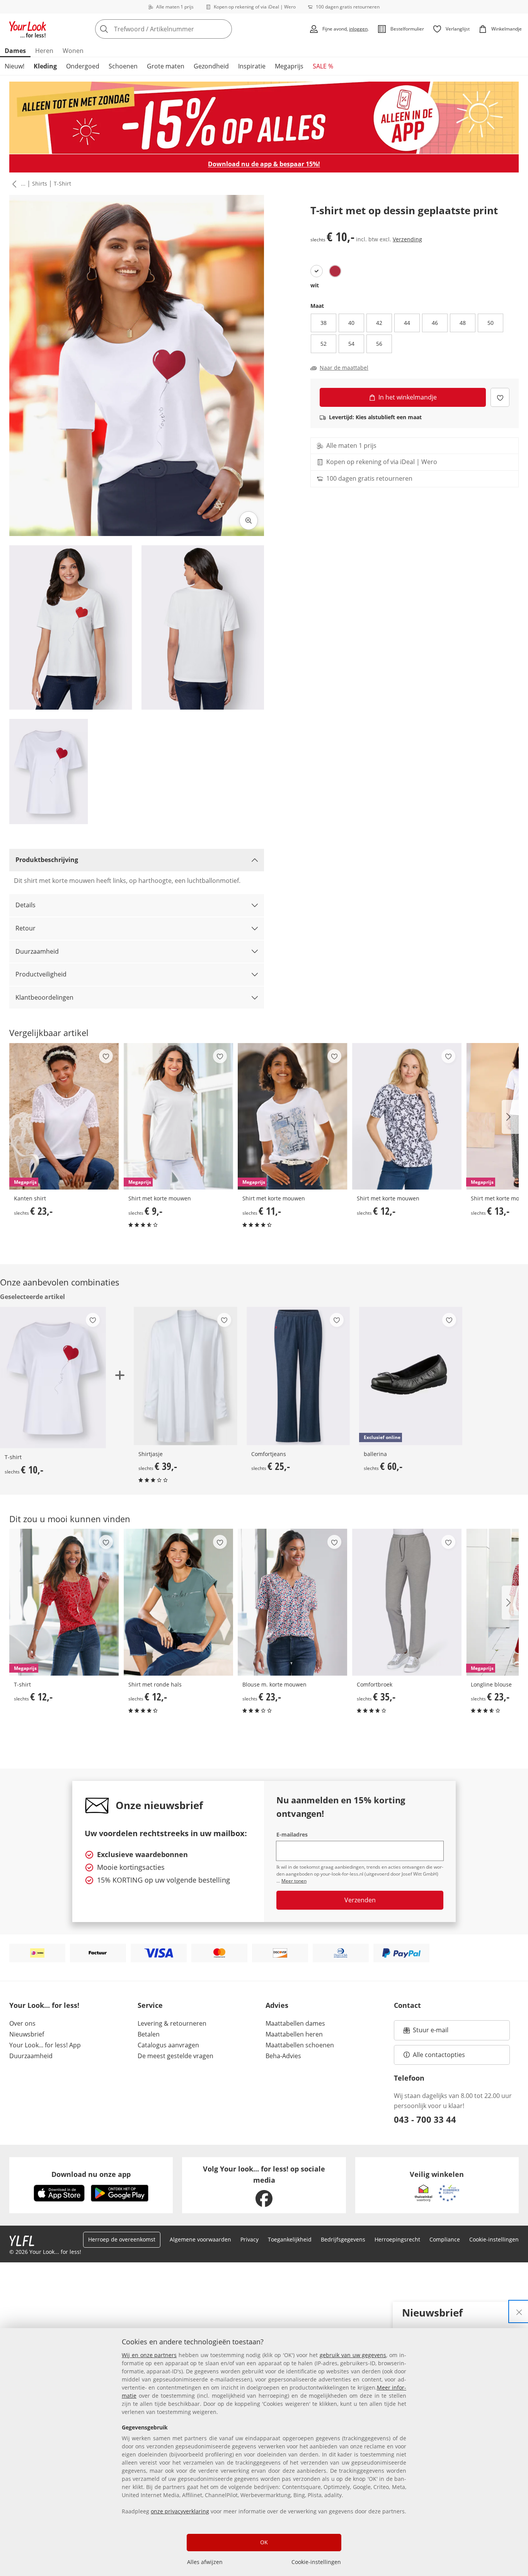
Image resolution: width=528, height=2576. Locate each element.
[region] (264, 2452)
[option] (317, 271)
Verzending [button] (407, 239)
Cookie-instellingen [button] (494, 2239)
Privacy (250, 2239)
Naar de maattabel (344, 368)
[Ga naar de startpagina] (28, 29)
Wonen (73, 51)
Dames (15, 51)
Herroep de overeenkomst (122, 2239)
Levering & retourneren (172, 2023)
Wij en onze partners (149, 2355)
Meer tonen (294, 1881)
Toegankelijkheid (290, 2239)
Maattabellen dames (295, 2023)
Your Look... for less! (44, 2005)
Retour (26, 928)
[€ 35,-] (407, 1602)
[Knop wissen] (224, 29)
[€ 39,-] (185, 1376)
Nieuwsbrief (27, 2034)
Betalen (149, 2034)
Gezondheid (211, 66)
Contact (407, 2005)
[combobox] (181, 29)
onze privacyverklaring (180, 2511)
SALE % (323, 66)
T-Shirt (62, 184)
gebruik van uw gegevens (353, 2355)
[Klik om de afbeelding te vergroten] (249, 521)
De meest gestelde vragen (175, 2056)
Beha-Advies (283, 2056)
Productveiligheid (41, 974)
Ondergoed (83, 66)
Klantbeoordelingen (44, 997)
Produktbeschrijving (47, 860)
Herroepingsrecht (397, 2239)
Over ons (22, 2023)
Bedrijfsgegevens (343, 2239)
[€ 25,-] (298, 1376)
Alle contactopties (439, 2055)
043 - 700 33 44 (425, 2119)
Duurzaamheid (37, 951)
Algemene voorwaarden (200, 2239)
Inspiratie (252, 66)
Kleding (45, 66)
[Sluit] (519, 2311)
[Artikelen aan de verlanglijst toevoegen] (500, 397)
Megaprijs (289, 66)
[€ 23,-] (293, 1602)
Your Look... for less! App (45, 2045)
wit (315, 285)
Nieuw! (14, 66)
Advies (277, 2005)
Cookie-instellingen (316, 2562)
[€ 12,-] (407, 1116)
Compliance (445, 2239)
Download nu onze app (91, 2174)
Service (150, 2005)
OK (264, 2542)
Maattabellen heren (294, 2034)
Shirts (40, 184)
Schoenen (123, 66)
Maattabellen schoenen (300, 2045)
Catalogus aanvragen (168, 2045)
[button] (13, 184)
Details (26, 905)
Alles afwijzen (205, 2562)
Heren (44, 51)
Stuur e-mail (430, 2032)
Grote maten (166, 66)
